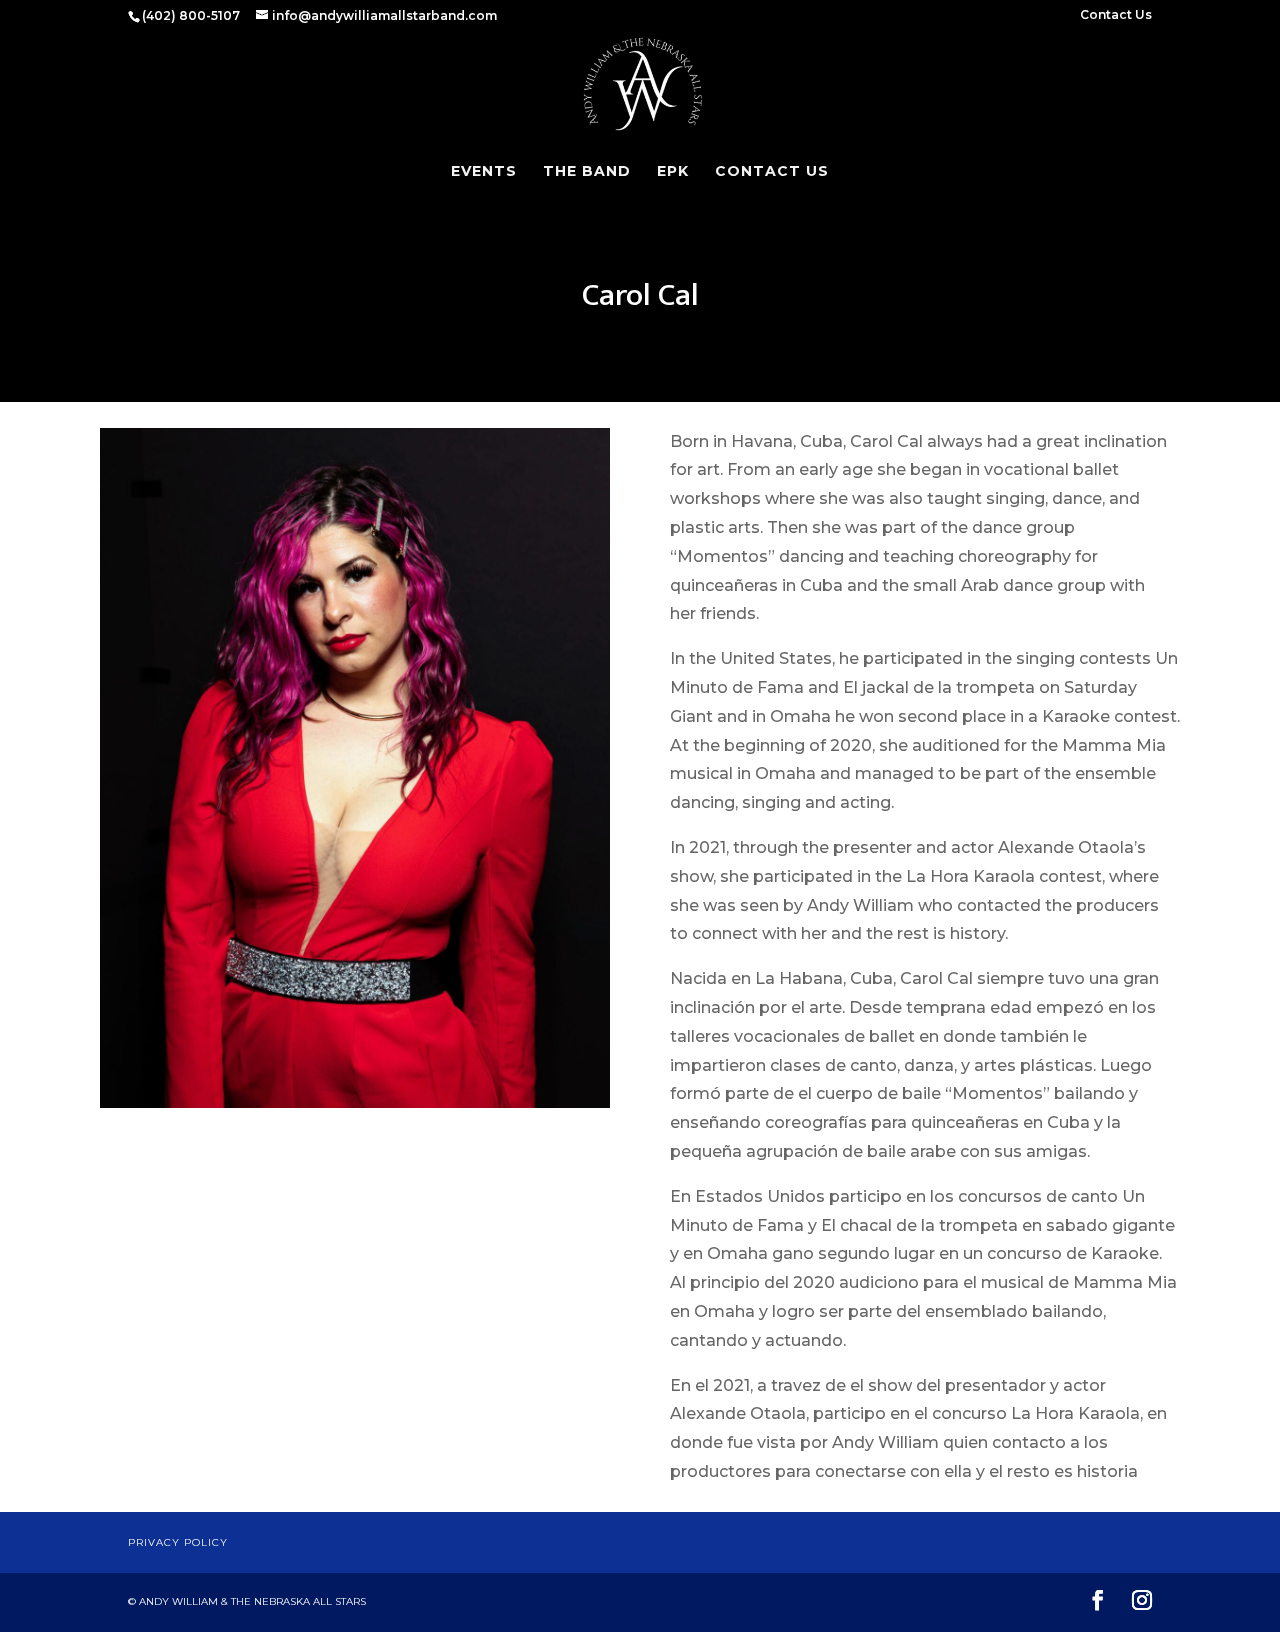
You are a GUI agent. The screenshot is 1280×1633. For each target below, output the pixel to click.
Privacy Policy (178, 1542)
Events (484, 172)
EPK (673, 172)
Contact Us (1116, 15)
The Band (587, 172)
